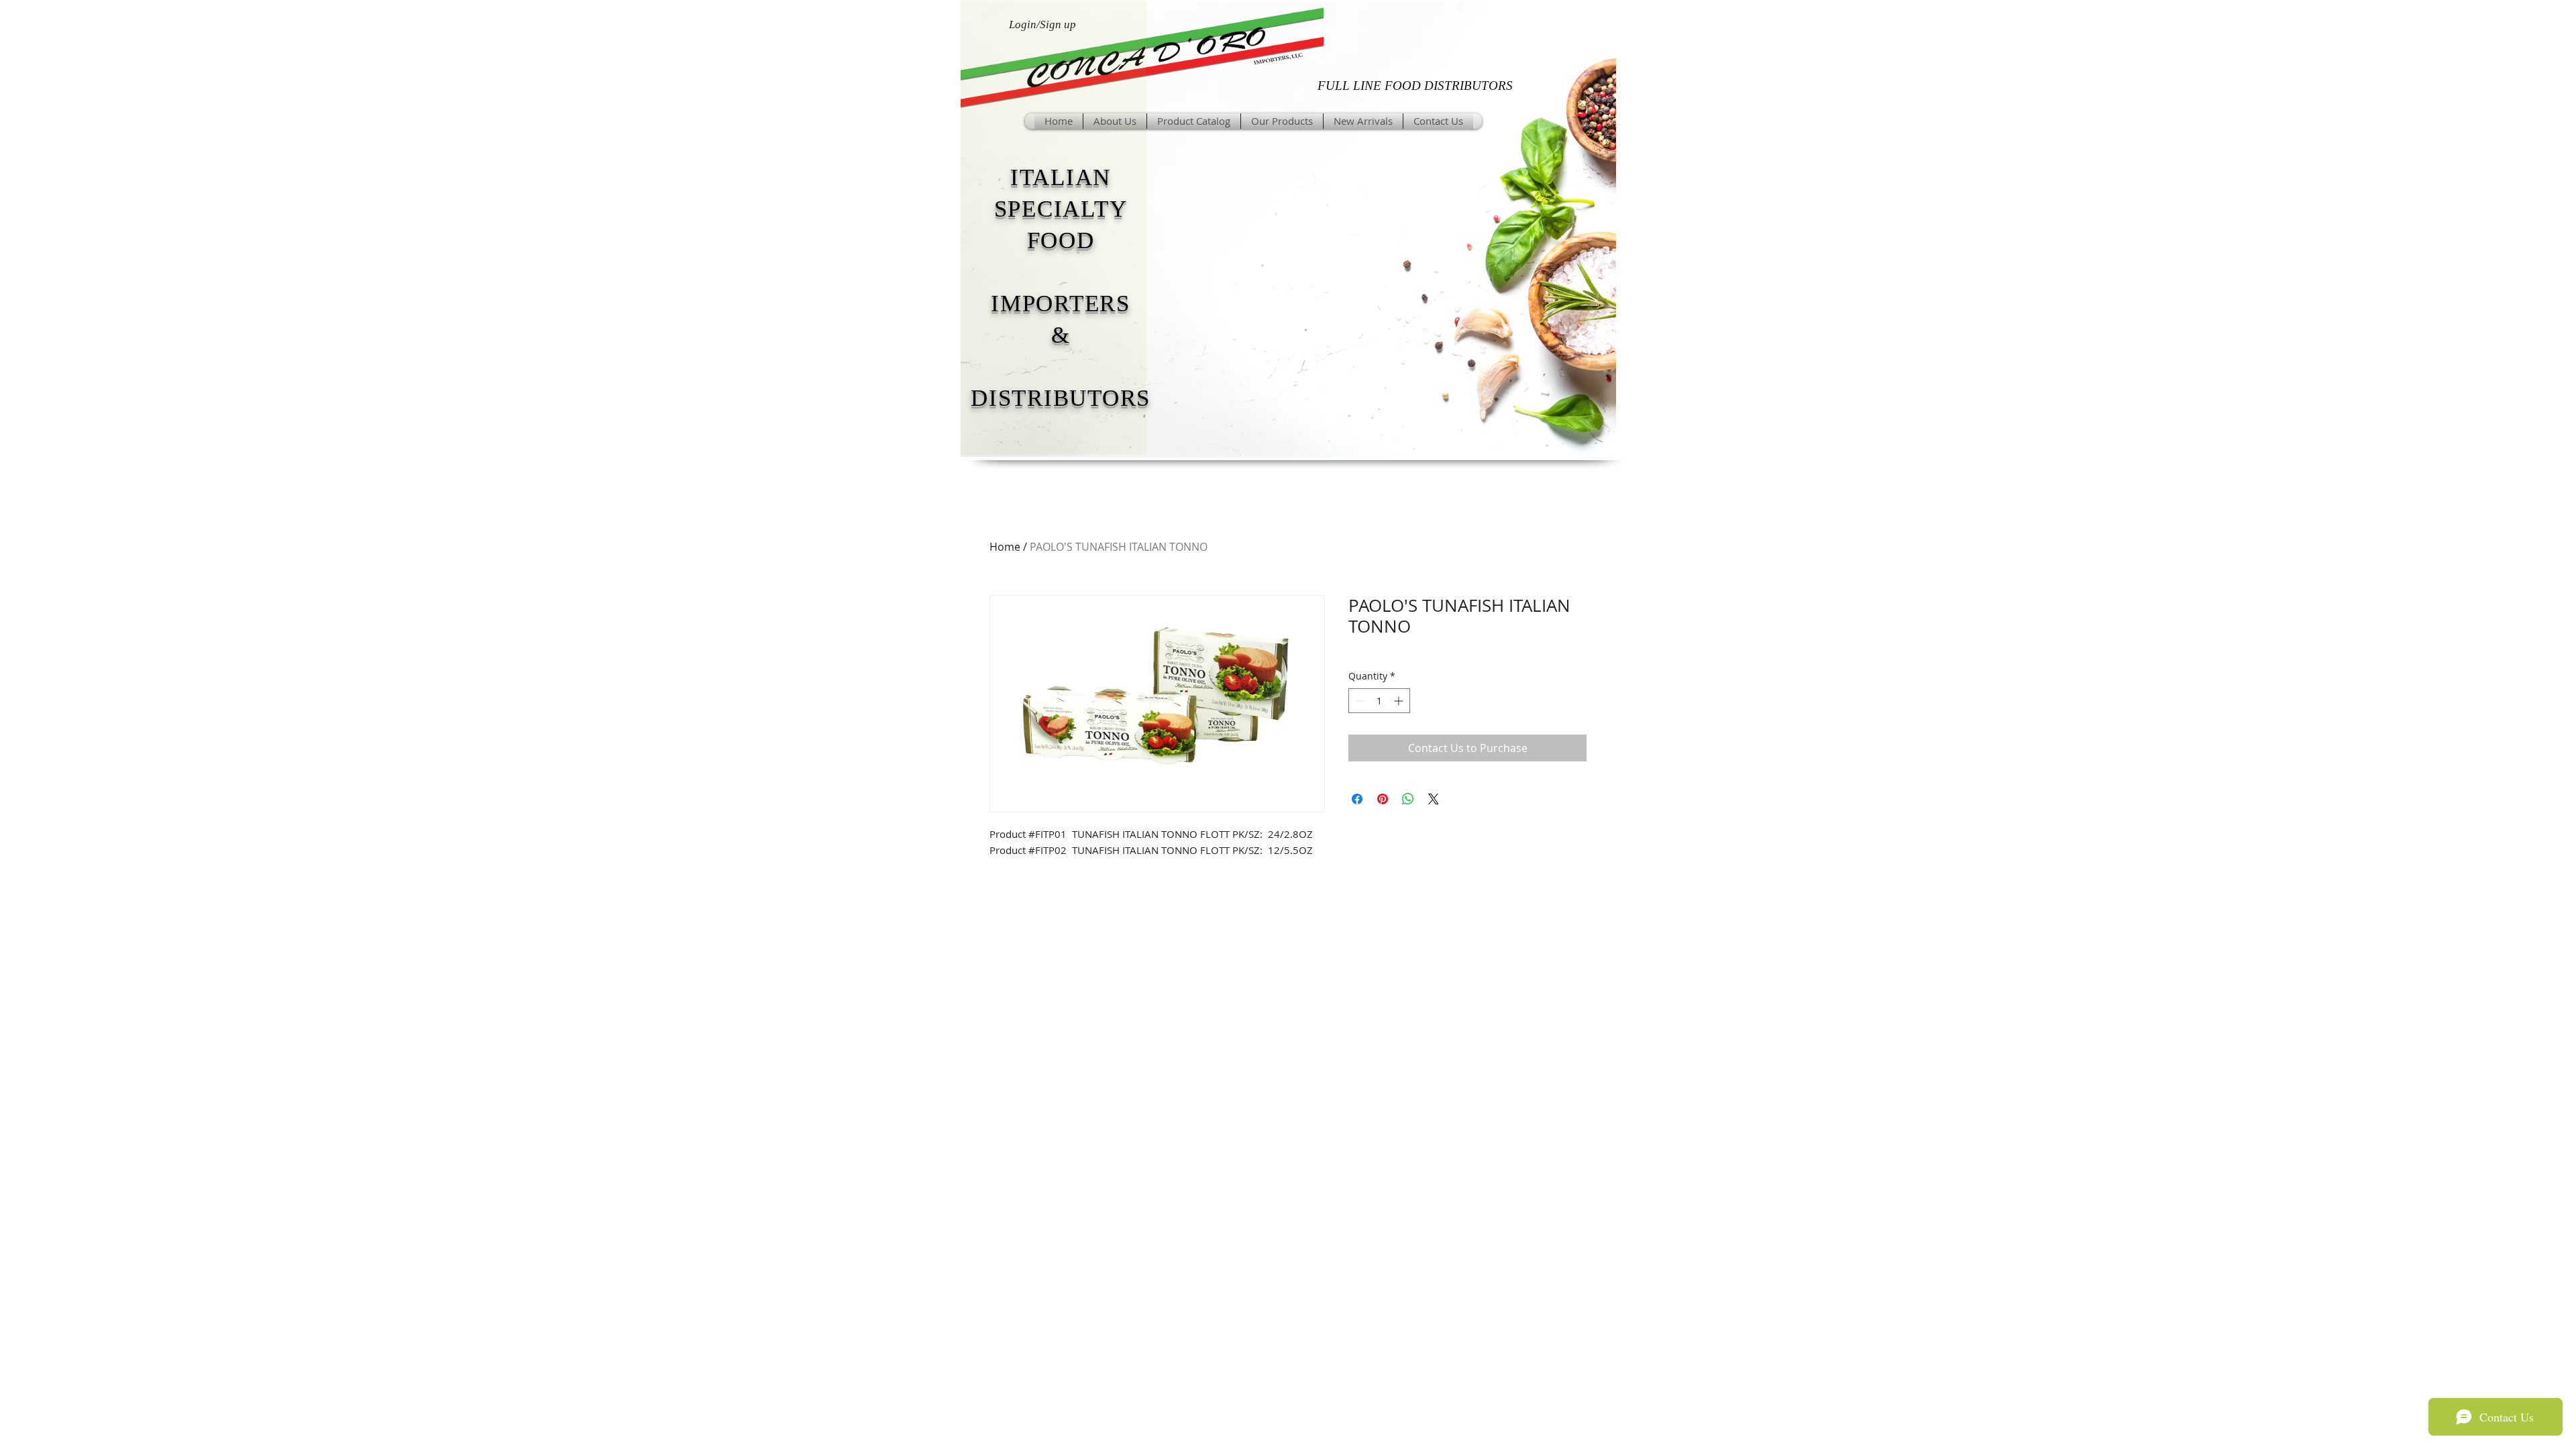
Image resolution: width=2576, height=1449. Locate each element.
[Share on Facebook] (1357, 799)
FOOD (1061, 240)
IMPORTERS (1061, 304)
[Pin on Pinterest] (1383, 799)
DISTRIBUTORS (1061, 398)
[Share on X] (1434, 799)
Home (1005, 547)
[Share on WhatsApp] (1408, 799)
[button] (1282, 121)
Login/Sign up (1042, 24)
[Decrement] (1359, 701)
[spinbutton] (1379, 701)
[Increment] (1400, 701)
